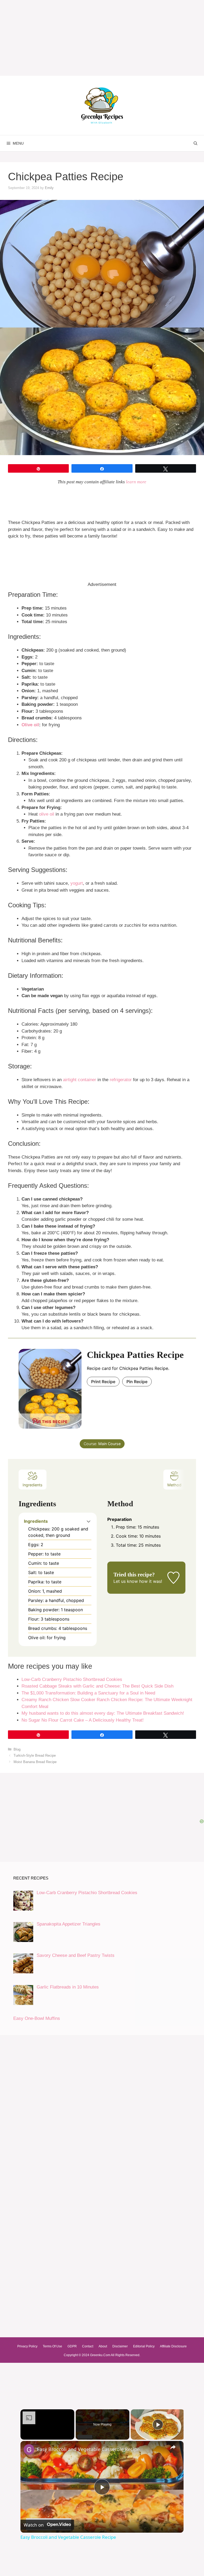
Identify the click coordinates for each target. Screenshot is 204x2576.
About (103, 2346)
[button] (89, 1521)
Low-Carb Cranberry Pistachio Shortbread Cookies (72, 1679)
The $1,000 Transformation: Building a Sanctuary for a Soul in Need (88, 1693)
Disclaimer (120, 2346)
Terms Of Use (52, 2346)
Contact (88, 2346)
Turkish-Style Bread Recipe (35, 1755)
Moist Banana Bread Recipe (35, 1762)
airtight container (80, 1080)
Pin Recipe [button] (137, 1382)
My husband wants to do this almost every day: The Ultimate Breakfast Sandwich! (103, 1713)
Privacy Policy (27, 2346)
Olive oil (30, 725)
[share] (173, 2447)
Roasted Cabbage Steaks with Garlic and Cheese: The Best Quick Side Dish (97, 1686)
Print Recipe (103, 1382)
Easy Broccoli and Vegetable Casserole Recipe (88, 2449)
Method (174, 1485)
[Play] (158, 2424)
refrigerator (121, 1080)
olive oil (47, 814)
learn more (136, 482)
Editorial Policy (144, 2346)
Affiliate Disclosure (173, 2346)
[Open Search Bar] (195, 143)
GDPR (72, 2346)
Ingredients (33, 1485)
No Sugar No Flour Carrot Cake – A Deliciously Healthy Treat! (83, 1720)
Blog (17, 1749)
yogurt (77, 883)
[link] (29, 2449)
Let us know (126, 1581)
